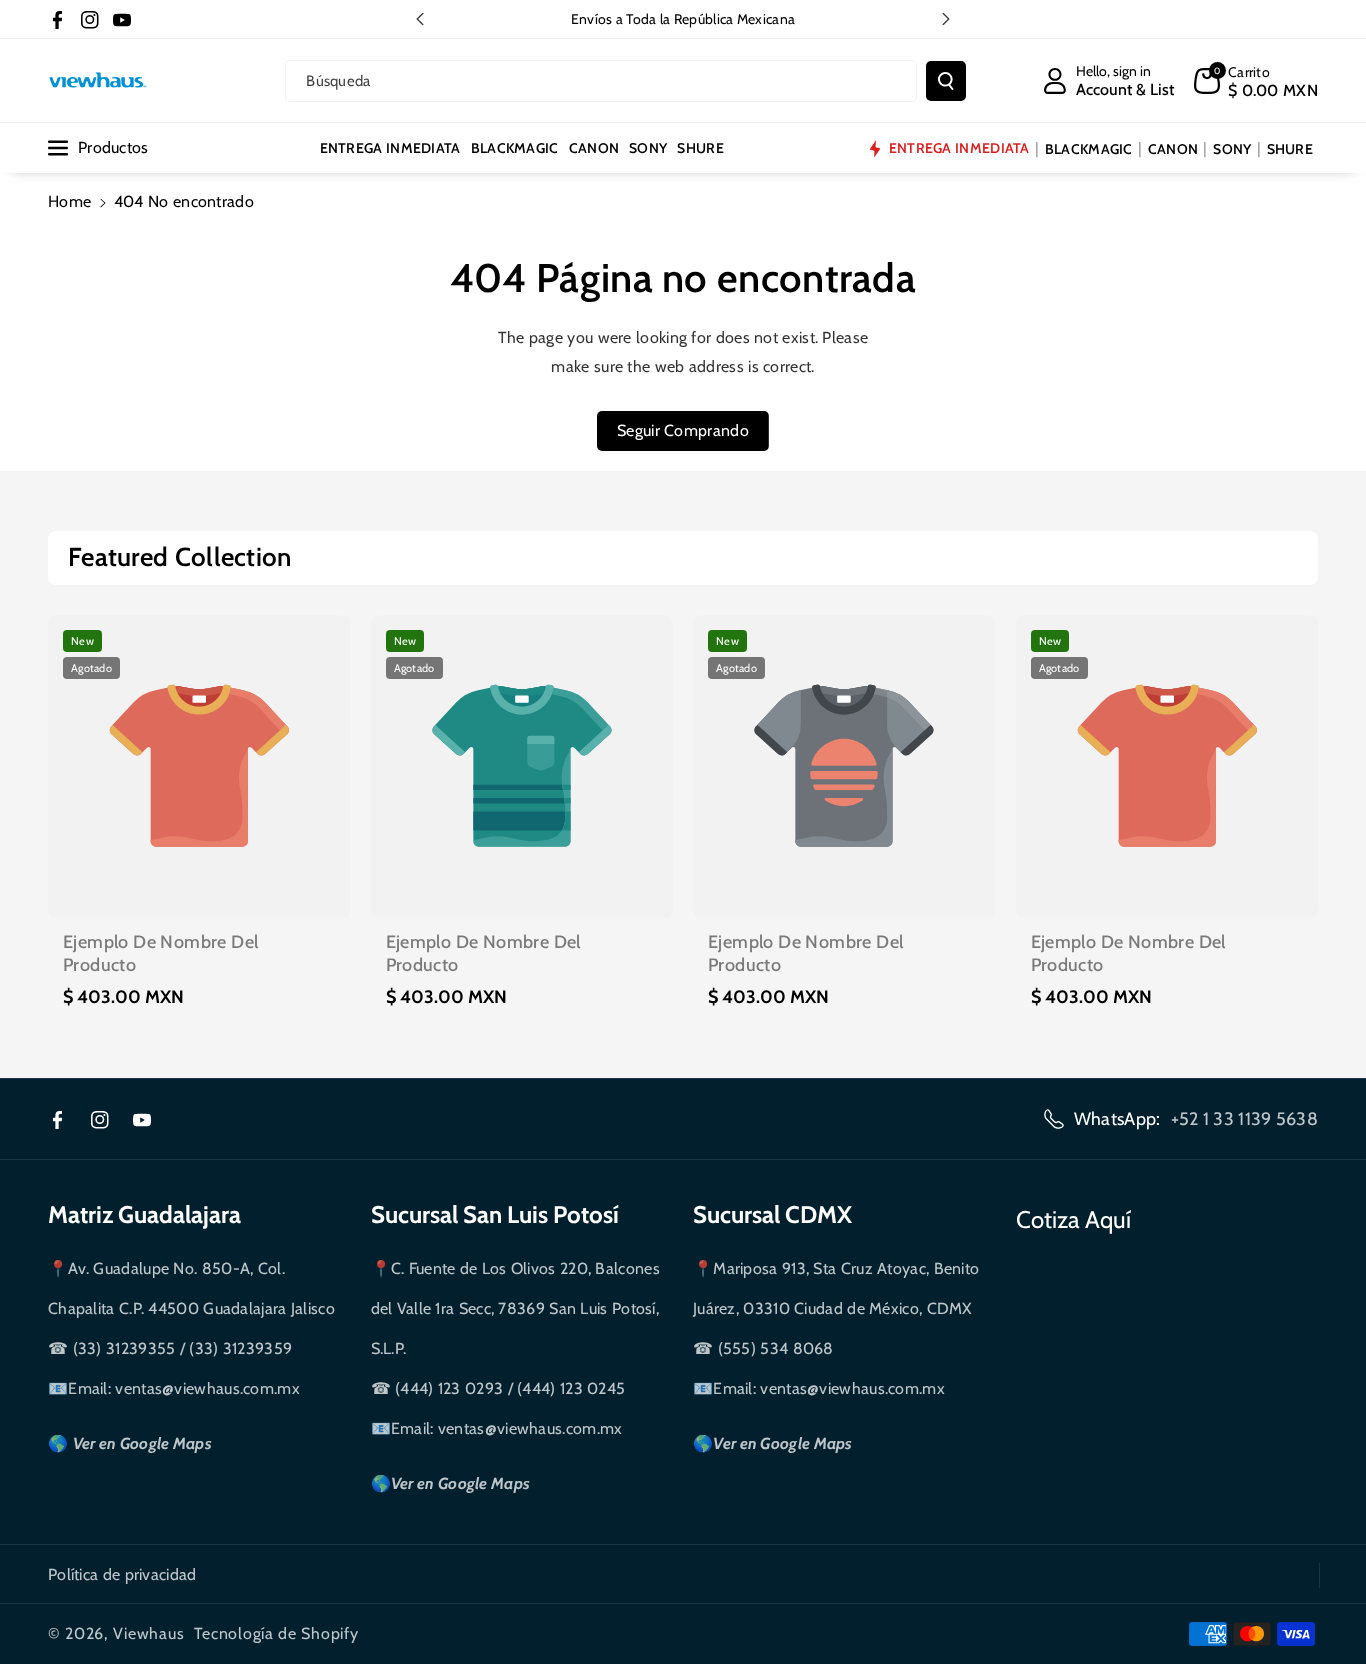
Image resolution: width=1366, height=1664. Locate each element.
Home (69, 201)
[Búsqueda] (946, 81)
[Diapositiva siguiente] (946, 19)
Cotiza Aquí (1073, 1219)
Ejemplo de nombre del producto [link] (160, 953)
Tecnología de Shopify (276, 1633)
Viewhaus (149, 1633)
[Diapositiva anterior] (420, 19)
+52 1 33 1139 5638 (1244, 1119)
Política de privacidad (122, 1574)
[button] (1256, 81)
